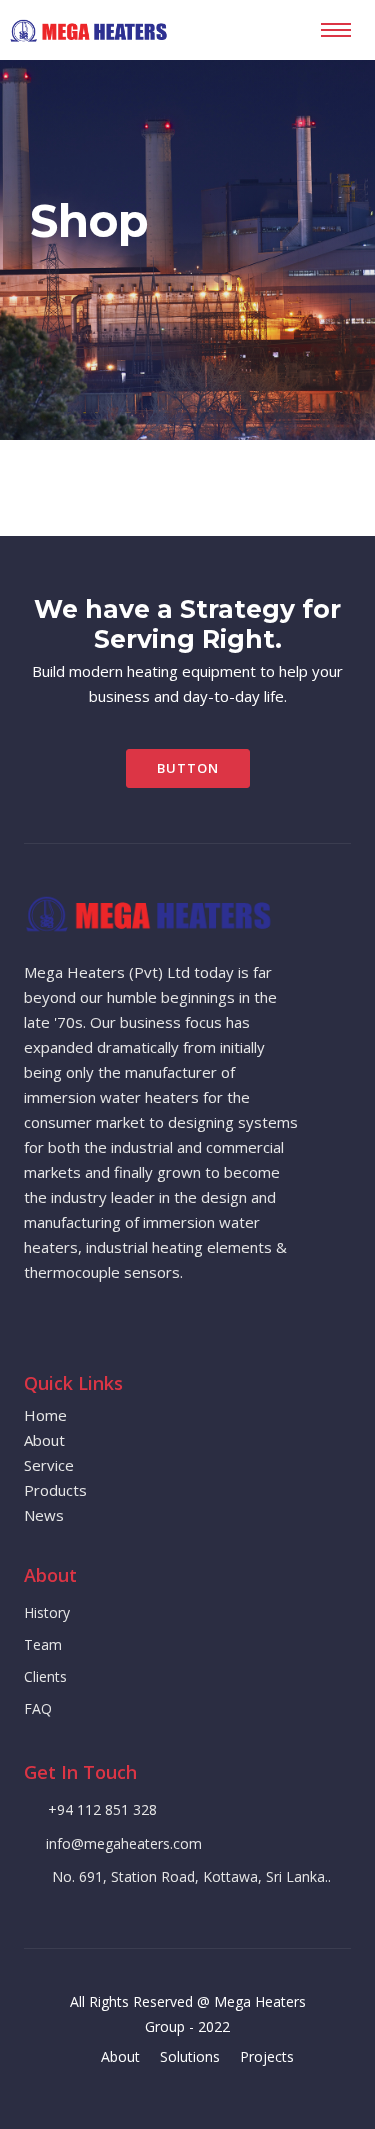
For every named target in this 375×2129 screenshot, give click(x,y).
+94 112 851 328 (102, 1809)
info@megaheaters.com (124, 1843)
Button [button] (188, 768)
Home (45, 1415)
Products (55, 1490)
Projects (267, 2056)
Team (43, 1644)
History (47, 1612)
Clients (45, 1676)
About (44, 1440)
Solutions (190, 2056)
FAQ (38, 1708)
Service (49, 1465)
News (44, 1515)
